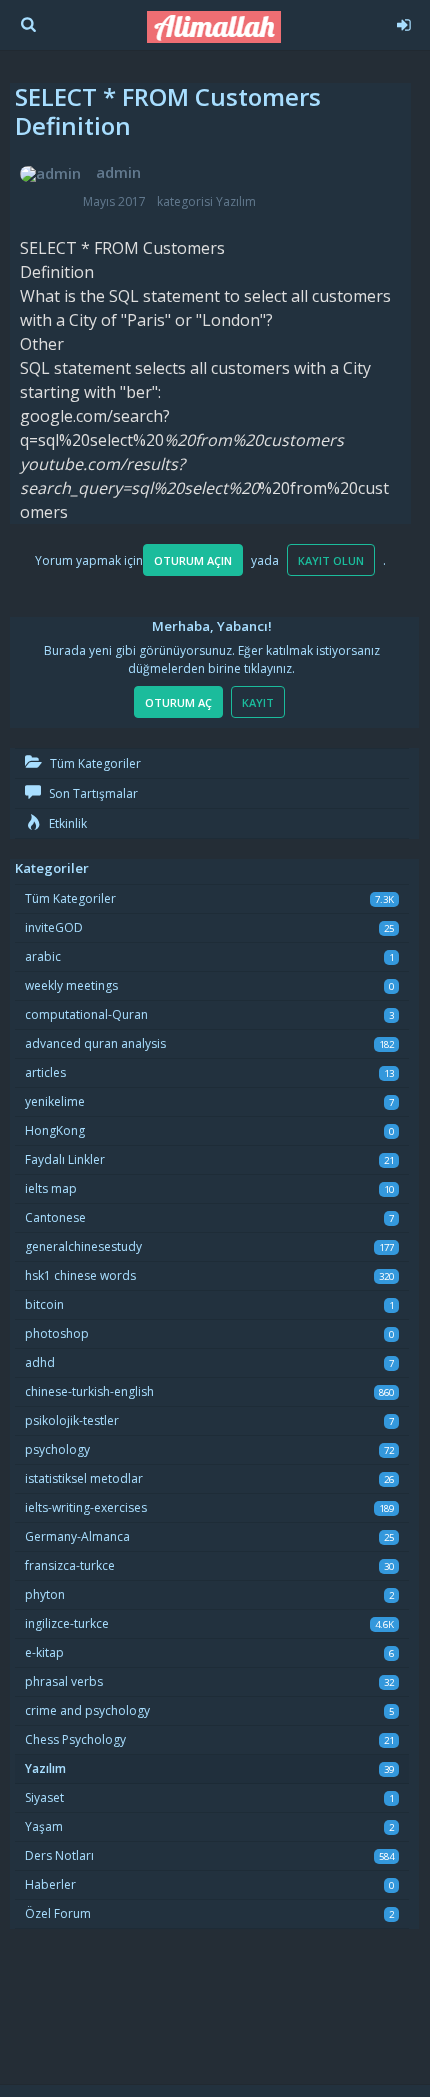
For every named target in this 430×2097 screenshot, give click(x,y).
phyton (45, 1594)
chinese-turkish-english (89, 1391)
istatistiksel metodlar (84, 1478)
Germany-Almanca (77, 1536)
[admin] (50, 174)
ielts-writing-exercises (86, 1507)
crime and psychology (87, 1710)
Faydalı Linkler (65, 1159)
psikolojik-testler (72, 1420)
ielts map (51, 1188)
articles (45, 1072)
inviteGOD (54, 927)
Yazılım (236, 201)
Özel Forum (58, 1913)
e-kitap (44, 1652)
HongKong (55, 1130)
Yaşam (44, 1826)
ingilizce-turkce (67, 1623)
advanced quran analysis (95, 1043)
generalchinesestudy (83, 1246)
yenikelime (55, 1101)
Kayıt (258, 702)
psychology (57, 1449)
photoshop (57, 1333)
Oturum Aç (178, 702)
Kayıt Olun (331, 560)
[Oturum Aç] (400, 22)
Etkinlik (66, 823)
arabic (43, 956)
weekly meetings (71, 985)
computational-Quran (86, 1014)
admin (118, 172)
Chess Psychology (75, 1739)
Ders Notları (59, 1855)
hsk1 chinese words (80, 1275)
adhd (40, 1362)
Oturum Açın (193, 560)
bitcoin (44, 1304)
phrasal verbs (64, 1681)
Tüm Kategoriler (94, 763)
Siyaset (44, 1797)
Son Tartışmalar (92, 793)
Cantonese (55, 1217)
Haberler (50, 1884)
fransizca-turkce (70, 1565)
